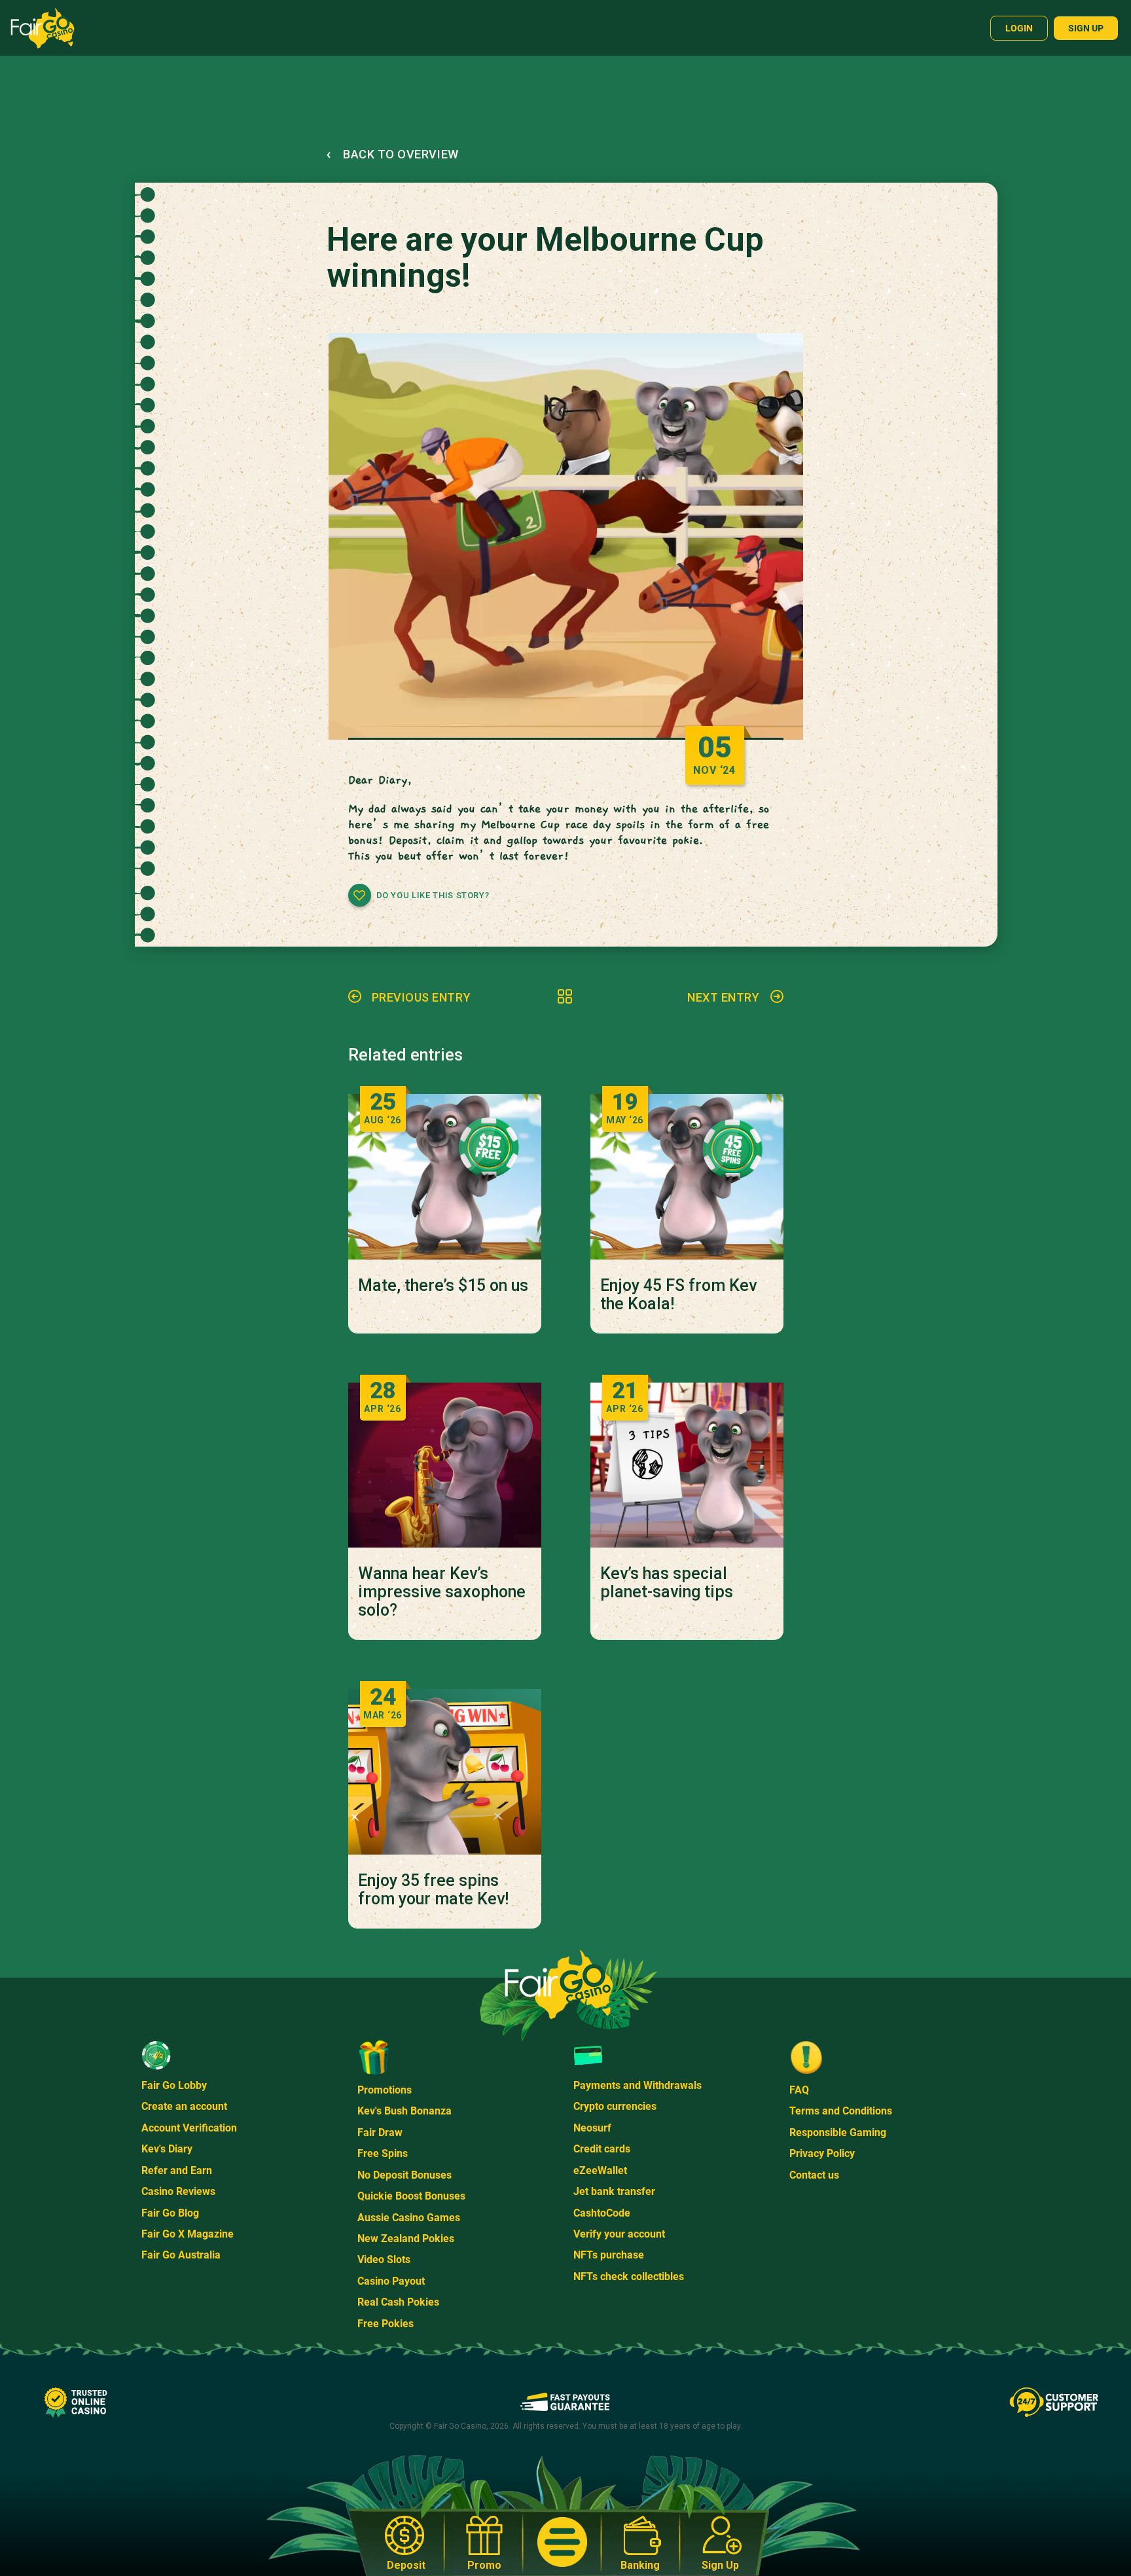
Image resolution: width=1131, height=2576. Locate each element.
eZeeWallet (600, 2170)
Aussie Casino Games (409, 2218)
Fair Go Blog (170, 2213)
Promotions (385, 2090)
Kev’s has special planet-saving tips (667, 1583)
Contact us (814, 2175)
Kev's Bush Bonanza (404, 2111)
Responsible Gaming (838, 2132)
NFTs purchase (609, 2255)
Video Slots (384, 2259)
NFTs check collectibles (629, 2277)
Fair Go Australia (181, 2255)
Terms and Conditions (841, 2111)
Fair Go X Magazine (188, 2234)
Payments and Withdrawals (637, 2085)
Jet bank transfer (614, 2191)
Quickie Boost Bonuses (411, 2196)
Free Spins (383, 2153)
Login (1019, 28)
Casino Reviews (178, 2191)
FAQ (799, 2090)
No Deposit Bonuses (404, 2175)
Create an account (184, 2106)
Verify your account (619, 2234)
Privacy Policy (822, 2153)
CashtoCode (602, 2213)
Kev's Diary (167, 2149)
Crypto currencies (615, 2106)
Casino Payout (391, 2281)
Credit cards (602, 2149)
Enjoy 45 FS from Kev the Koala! (678, 1295)
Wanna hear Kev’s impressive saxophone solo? (442, 1592)
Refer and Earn (177, 2170)
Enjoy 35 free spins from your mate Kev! (433, 1890)
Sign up (1086, 28)
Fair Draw (380, 2132)
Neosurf (592, 2128)
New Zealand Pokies (406, 2239)
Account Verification (189, 2128)
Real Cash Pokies (398, 2302)
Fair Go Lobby (174, 2085)
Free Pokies (386, 2324)
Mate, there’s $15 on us (443, 1286)
